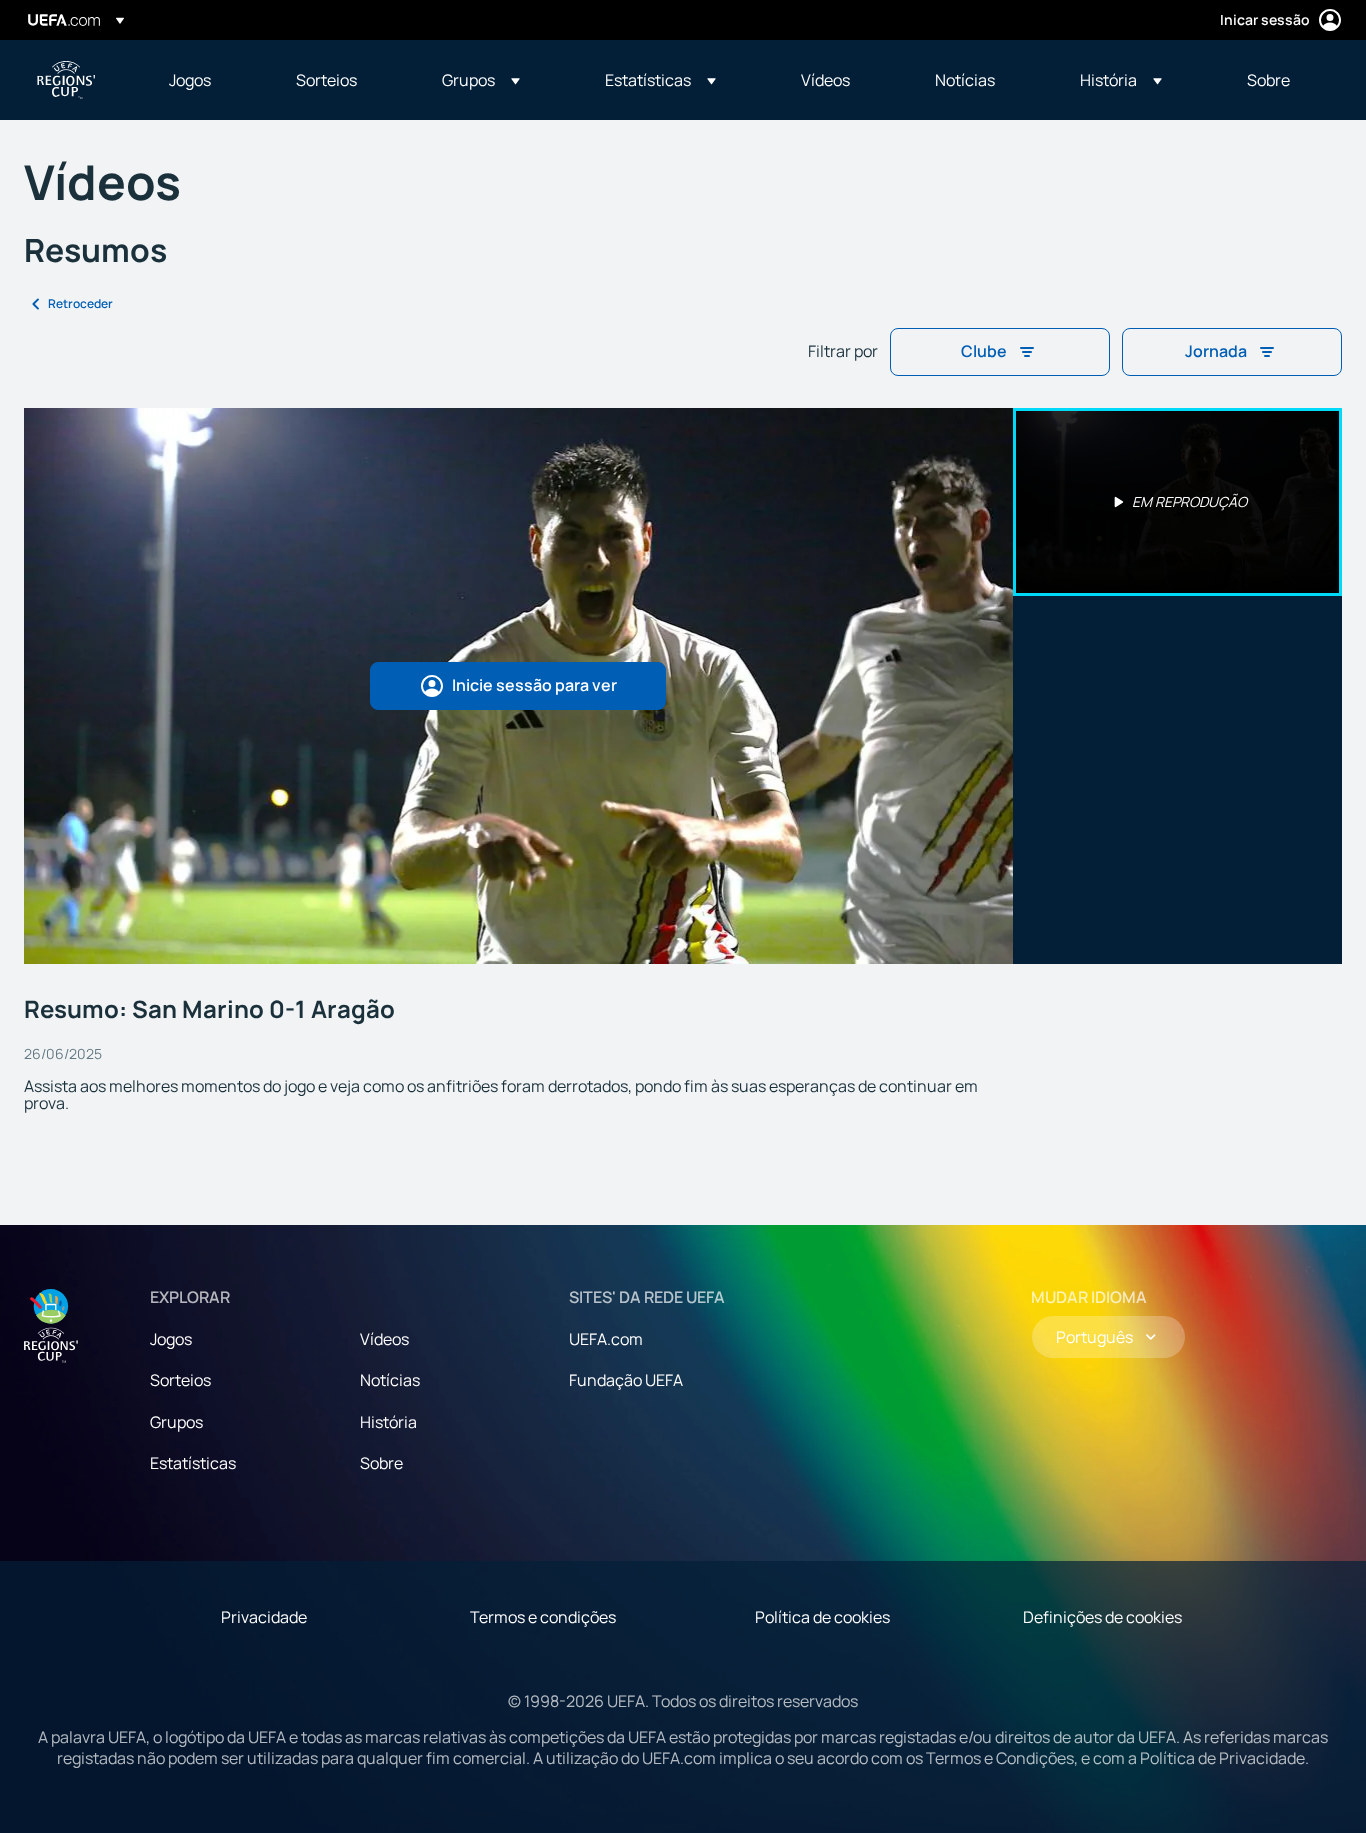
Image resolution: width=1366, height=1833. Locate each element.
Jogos (171, 1339)
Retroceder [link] (80, 303)
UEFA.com (606, 1339)
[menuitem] (207, 80)
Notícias (390, 1380)
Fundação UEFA (626, 1380)
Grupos (176, 1422)
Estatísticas (193, 1463)
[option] (1178, 502)
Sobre (381, 1463)
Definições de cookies (1102, 1617)
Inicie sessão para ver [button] (534, 685)
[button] (481, 80)
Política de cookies (822, 1617)
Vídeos (384, 1339)
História (388, 1422)
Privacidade (264, 1617)
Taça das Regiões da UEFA (66, 80)
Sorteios (180, 1380)
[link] (190, 80)
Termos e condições (543, 1617)
